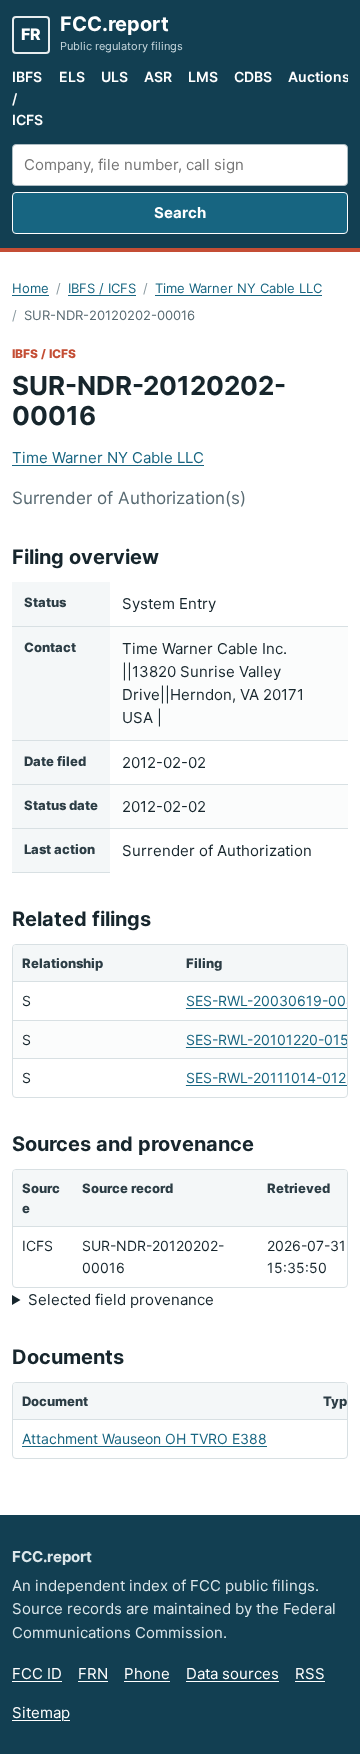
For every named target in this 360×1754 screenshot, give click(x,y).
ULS (114, 76)
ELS (72, 76)
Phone (147, 1673)
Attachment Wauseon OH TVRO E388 (144, 1438)
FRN (93, 1673)
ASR (158, 76)
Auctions (319, 76)
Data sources (232, 1673)
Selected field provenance (121, 1299)
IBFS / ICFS (27, 98)
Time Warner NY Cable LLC (238, 288)
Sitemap (41, 1712)
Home (30, 288)
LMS (203, 76)
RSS (310, 1673)
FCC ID (37, 1673)
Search (180, 212)
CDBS (253, 76)
